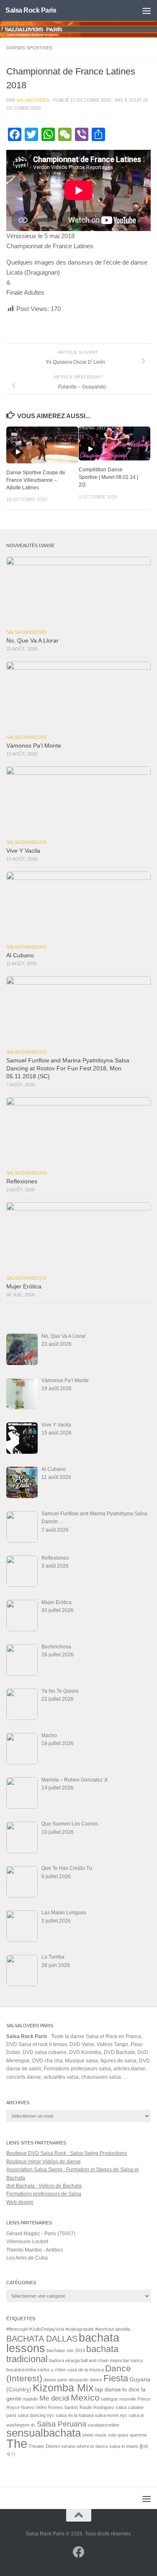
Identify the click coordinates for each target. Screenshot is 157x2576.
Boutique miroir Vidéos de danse (44, 2162)
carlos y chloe (51, 2370)
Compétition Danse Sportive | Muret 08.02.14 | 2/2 (108, 477)
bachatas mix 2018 (66, 2350)
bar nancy (133, 2360)
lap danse (108, 2389)
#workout (104, 2329)
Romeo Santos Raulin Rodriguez (81, 2407)
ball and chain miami (101, 2360)
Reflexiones (22, 1181)
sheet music (94, 2435)
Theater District (44, 2446)
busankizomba (21, 2370)
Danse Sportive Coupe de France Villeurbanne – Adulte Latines (36, 480)
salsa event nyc (111, 2415)
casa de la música (85, 2370)
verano (68, 2446)
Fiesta (116, 2378)
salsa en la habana (75, 2415)
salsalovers (33, 100)
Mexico (85, 2398)
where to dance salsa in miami (107, 2446)
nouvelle (128, 2399)
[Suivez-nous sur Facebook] (79, 2552)
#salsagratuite (80, 2329)
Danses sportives (29, 48)
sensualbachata (44, 2433)
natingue (109, 2399)
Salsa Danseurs (26, 632)
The (17, 2444)
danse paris (55, 2380)
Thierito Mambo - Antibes (35, 2250)
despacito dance (85, 2380)
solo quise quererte (127, 2435)
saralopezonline (103, 2425)
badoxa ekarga (64, 2360)
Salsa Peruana (62, 2424)
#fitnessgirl (17, 2329)
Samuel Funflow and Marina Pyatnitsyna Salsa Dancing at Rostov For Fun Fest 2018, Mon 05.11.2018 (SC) (68, 1068)
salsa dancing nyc (36, 2415)
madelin (30, 2399)
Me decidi (54, 2398)
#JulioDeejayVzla (47, 2329)
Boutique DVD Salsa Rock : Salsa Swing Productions (67, 2153)
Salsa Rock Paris (31, 10)
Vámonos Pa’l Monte (34, 746)
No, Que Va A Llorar (32, 641)
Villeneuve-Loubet (27, 2242)
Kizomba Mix (63, 2388)
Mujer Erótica (24, 1287)
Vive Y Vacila (23, 851)
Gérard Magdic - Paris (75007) (41, 2234)
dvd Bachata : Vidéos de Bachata (44, 2186)
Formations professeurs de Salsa (44, 2194)
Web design (20, 2202)
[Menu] (147, 10)
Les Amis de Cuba (27, 2258)
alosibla (123, 2329)
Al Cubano (20, 955)
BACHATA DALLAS (42, 2339)
